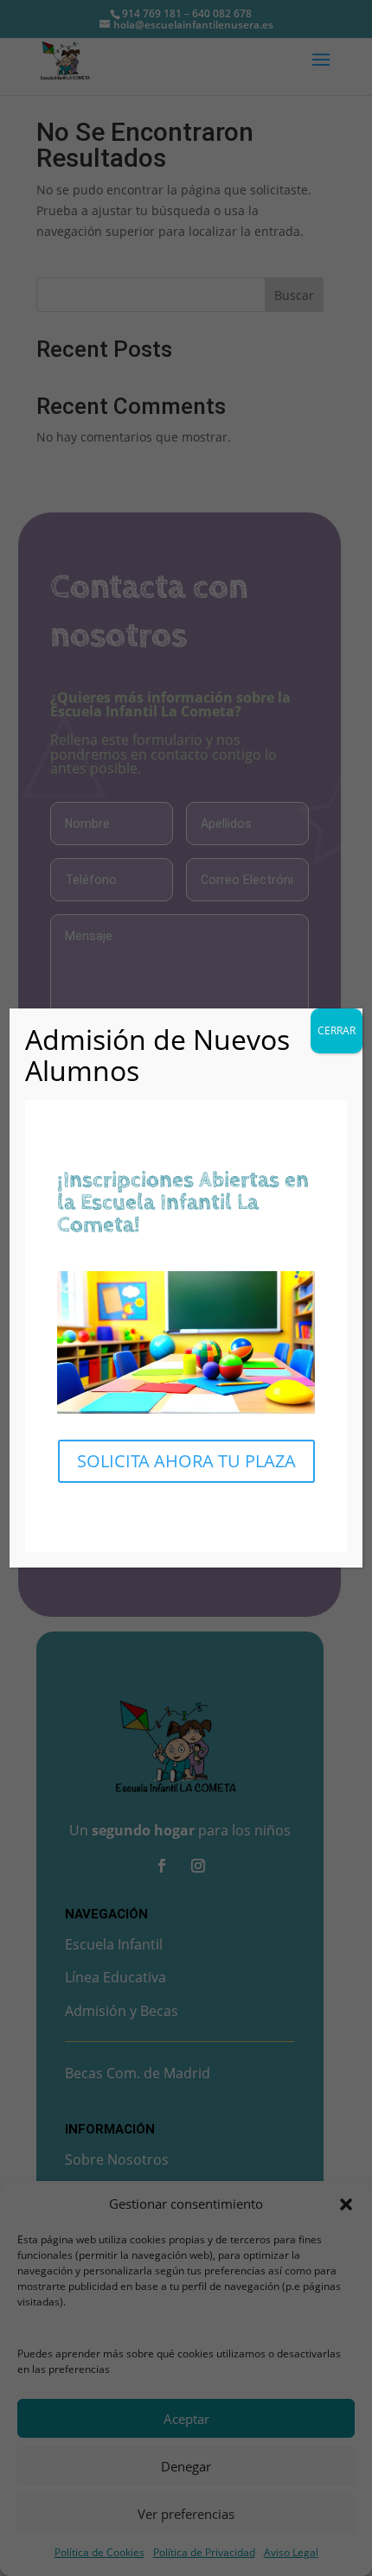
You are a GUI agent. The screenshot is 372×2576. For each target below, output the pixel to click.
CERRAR (337, 1030)
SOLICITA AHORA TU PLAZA (186, 1461)
